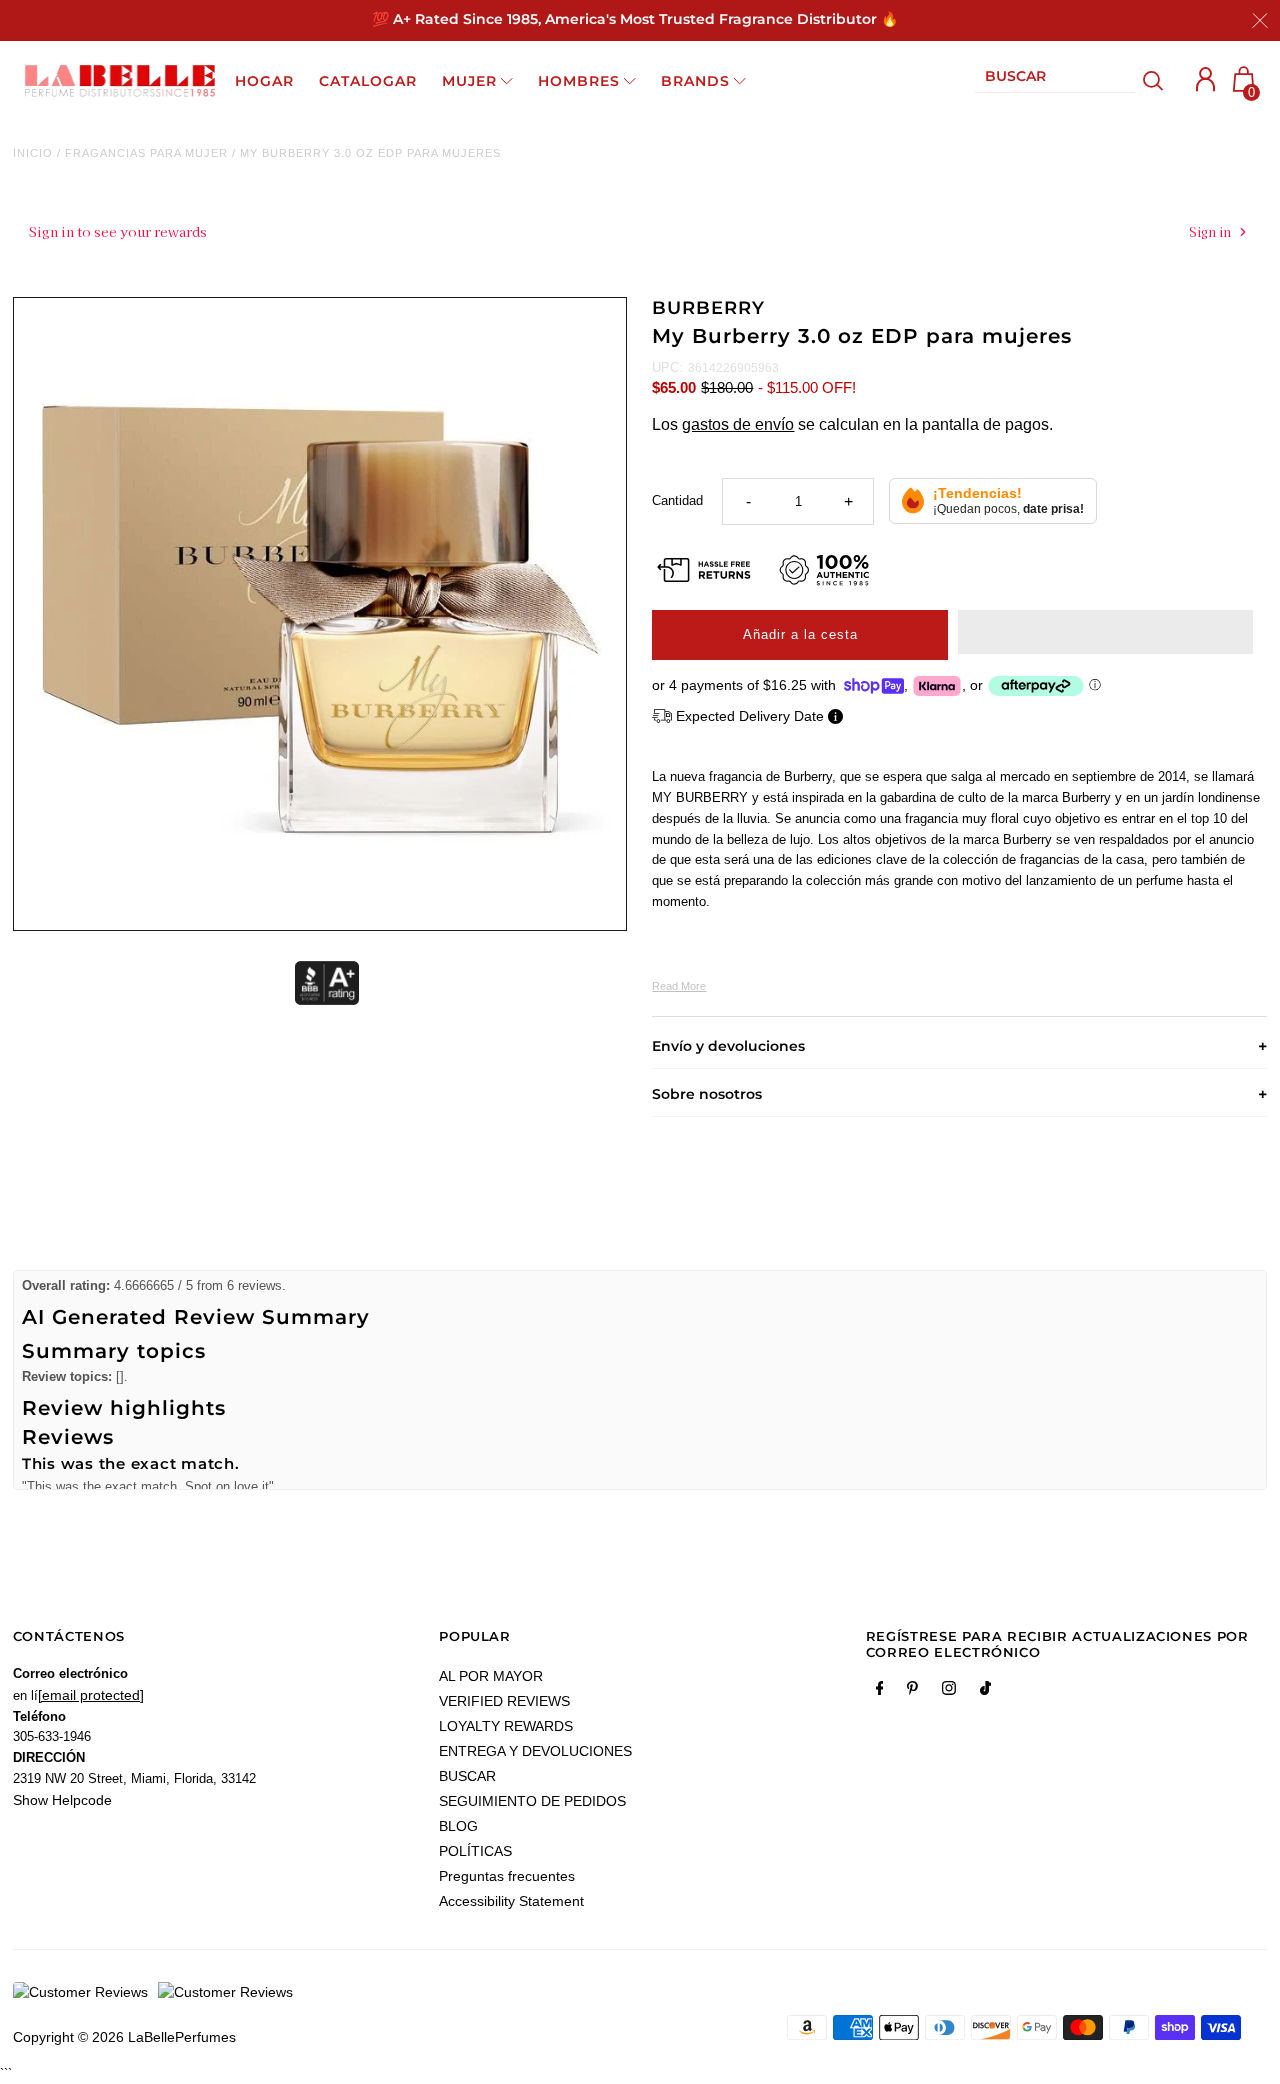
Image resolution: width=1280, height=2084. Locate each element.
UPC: (667, 367)
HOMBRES (579, 81)
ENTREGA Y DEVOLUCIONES (535, 1751)
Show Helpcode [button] (62, 1800)
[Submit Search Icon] (1153, 81)
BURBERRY (708, 308)
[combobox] (1055, 80)
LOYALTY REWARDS (506, 1726)
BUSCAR (467, 1776)
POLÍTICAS (475, 1851)
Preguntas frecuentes (507, 1876)
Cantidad (677, 500)
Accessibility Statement (511, 1901)
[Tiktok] (985, 1692)
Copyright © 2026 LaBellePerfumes (124, 2037)
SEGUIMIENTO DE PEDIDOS (532, 1801)
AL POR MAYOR (491, 1676)
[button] (1105, 632)
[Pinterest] (912, 1692)
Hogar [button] (264, 81)
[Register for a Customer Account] (1206, 79)
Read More (679, 986)
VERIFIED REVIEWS (504, 1701)
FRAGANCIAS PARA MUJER (146, 153)
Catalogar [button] (368, 81)
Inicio (33, 153)
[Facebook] (880, 1692)
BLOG (458, 1826)
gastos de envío (738, 424)
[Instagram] (949, 1692)
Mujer (469, 81)
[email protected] (91, 1695)
